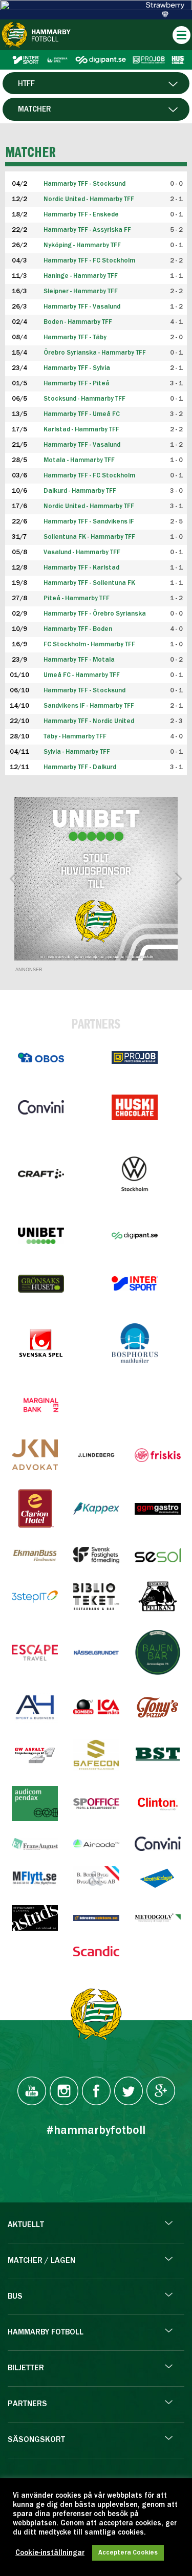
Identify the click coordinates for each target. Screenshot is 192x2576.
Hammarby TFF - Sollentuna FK (89, 583)
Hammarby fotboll (46, 2332)
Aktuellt (26, 2225)
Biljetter (26, 2368)
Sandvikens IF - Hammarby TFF (89, 706)
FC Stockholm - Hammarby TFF (89, 645)
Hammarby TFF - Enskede (81, 215)
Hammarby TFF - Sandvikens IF (89, 522)
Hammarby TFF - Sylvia (77, 368)
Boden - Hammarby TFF (78, 322)
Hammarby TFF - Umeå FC (82, 414)
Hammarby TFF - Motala (79, 660)
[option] (96, 879)
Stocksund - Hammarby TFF (84, 399)
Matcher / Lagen (41, 2261)
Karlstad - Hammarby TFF (81, 430)
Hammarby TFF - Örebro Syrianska (95, 614)
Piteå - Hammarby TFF (77, 598)
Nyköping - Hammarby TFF (82, 245)
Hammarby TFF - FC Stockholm (89, 261)
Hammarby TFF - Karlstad (81, 568)
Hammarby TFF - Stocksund (84, 691)
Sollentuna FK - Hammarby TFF (89, 537)
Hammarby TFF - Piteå (77, 384)
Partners (27, 2404)
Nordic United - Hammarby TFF (89, 199)
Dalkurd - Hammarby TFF (80, 491)
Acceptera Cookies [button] (128, 2553)
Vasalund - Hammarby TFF (82, 552)
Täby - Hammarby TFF (75, 737)
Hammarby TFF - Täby (75, 337)
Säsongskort (36, 2440)
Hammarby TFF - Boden (78, 629)
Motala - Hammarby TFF (79, 460)
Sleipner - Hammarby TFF (81, 291)
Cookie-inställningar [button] (50, 2553)
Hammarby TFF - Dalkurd (80, 767)
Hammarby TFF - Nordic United (89, 721)
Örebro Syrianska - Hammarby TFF (95, 353)
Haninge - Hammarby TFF (81, 276)
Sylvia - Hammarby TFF (77, 752)
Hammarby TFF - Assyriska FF (87, 230)
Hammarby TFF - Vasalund (82, 307)
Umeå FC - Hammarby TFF (82, 675)
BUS (15, 2297)
